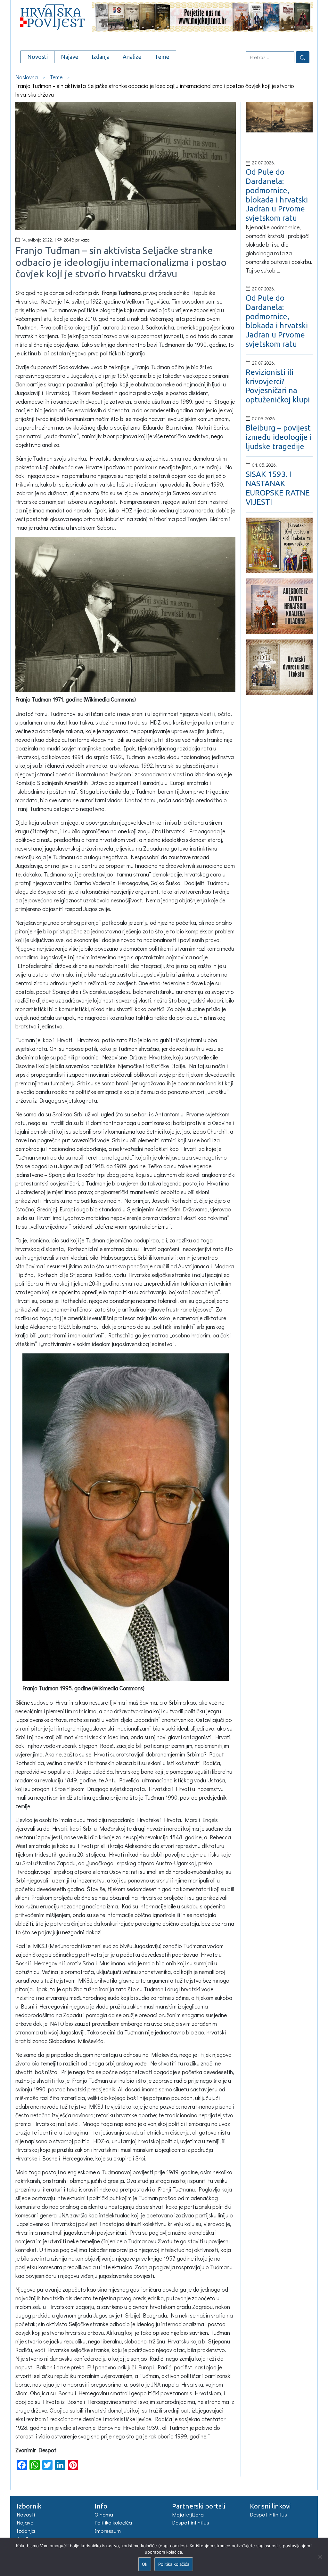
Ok (145, 2564)
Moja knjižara (188, 2514)
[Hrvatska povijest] (49, 16)
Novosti (37, 57)
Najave (70, 57)
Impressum (108, 2531)
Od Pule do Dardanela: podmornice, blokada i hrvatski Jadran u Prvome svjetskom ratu (277, 195)
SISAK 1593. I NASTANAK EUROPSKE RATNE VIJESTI (278, 488)
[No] (320, 2557)
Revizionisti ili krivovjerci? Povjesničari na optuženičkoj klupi (278, 386)
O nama (104, 2514)
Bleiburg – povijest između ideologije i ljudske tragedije (279, 437)
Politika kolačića (113, 2522)
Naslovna (27, 77)
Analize (132, 57)
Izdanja (101, 57)
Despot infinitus (191, 2522)
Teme (162, 57)
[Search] (303, 57)
